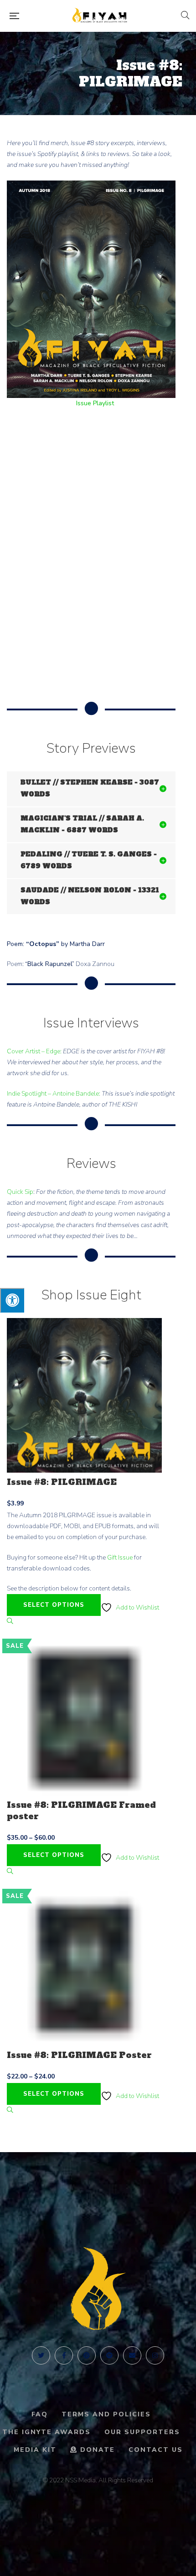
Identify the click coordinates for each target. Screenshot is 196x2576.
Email (132, 2355)
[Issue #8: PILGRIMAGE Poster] (84, 1968)
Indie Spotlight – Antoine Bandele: (54, 1094)
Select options (54, 1605)
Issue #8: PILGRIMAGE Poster (79, 2055)
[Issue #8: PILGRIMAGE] (84, 1395)
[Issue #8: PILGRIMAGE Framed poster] (84, 1718)
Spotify (109, 2355)
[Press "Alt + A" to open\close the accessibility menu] (12, 1300)
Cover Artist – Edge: (34, 1051)
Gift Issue (120, 1557)
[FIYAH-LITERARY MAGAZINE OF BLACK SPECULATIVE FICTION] (100, 16)
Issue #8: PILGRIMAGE (62, 1482)
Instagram (155, 2355)
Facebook (64, 2355)
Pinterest (87, 2355)
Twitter (41, 2355)
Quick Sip (20, 1192)
